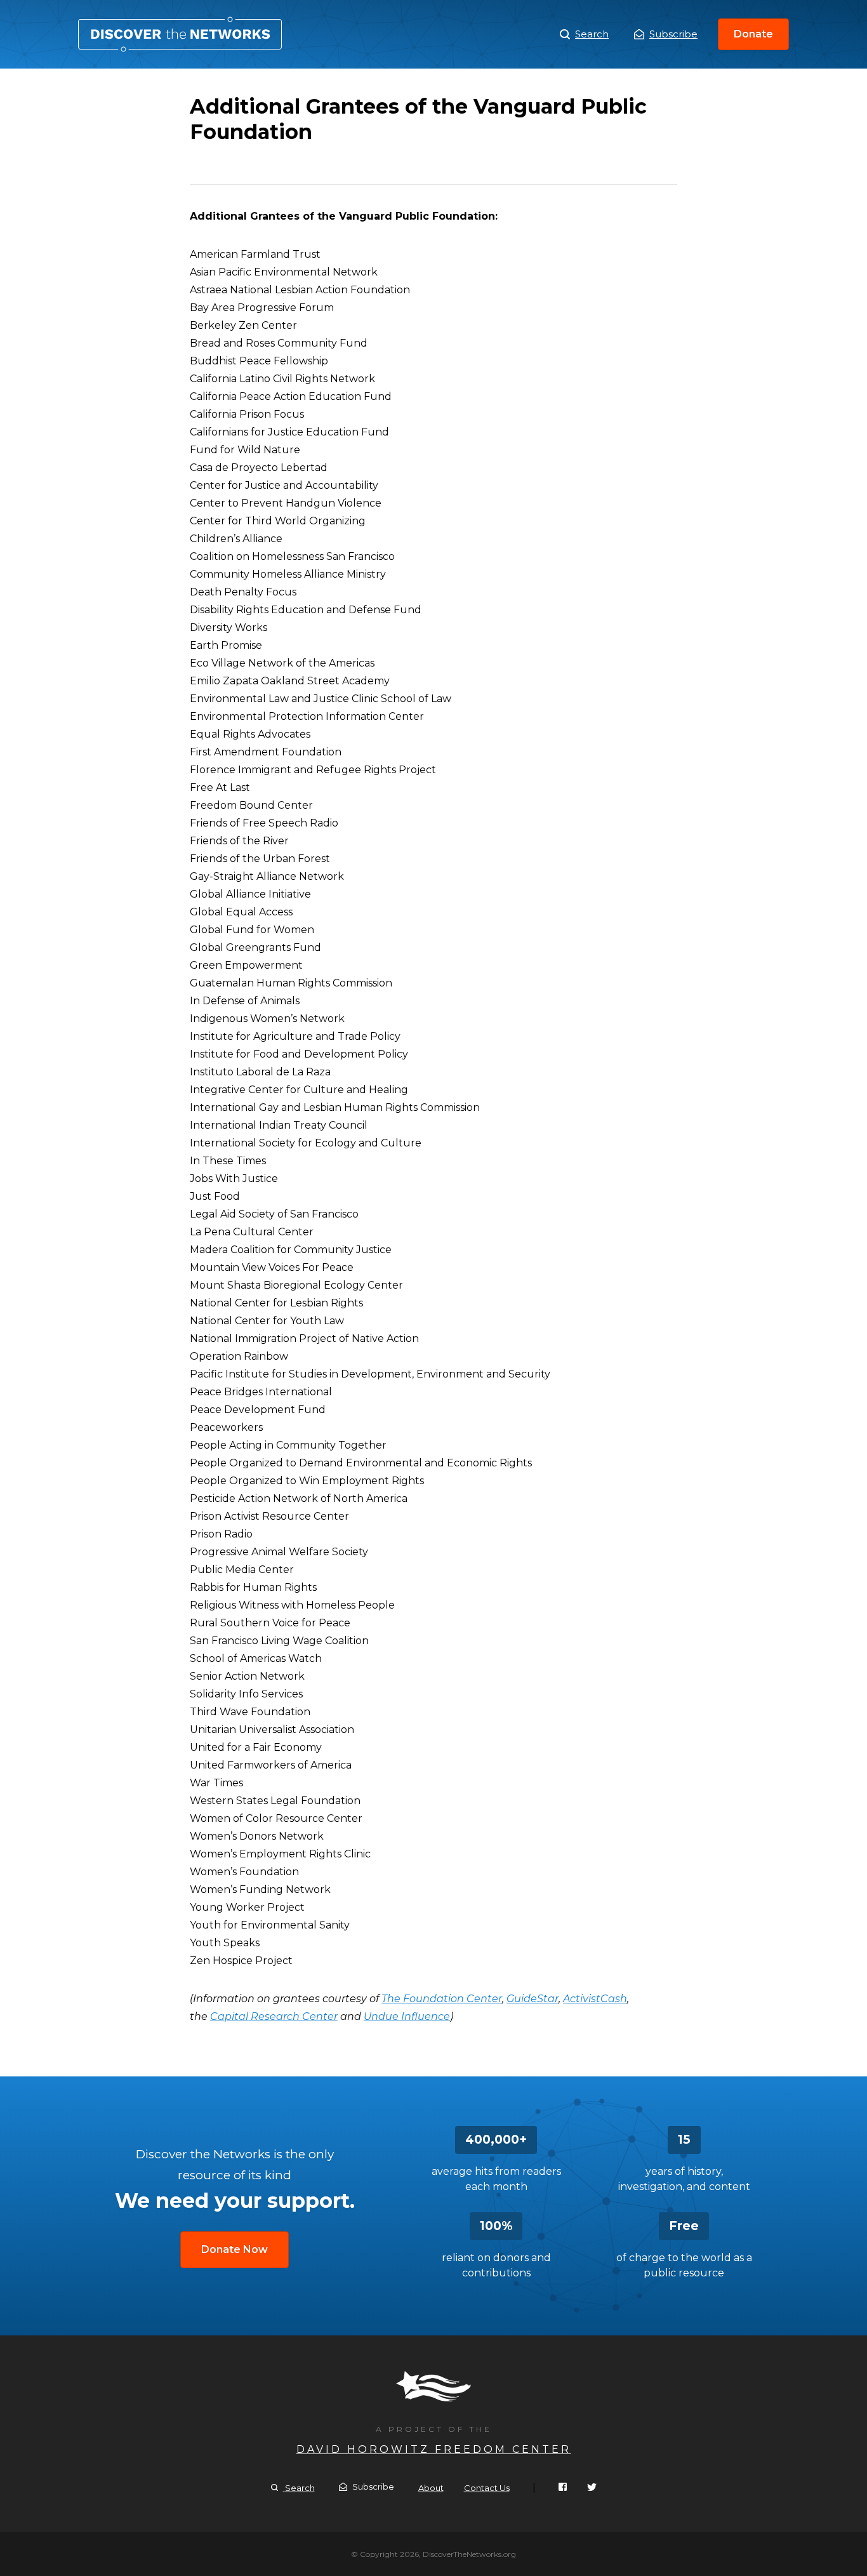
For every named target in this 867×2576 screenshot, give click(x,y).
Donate (753, 34)
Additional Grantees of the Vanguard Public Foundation (180, 34)
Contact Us (487, 2488)
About (431, 2488)
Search (592, 34)
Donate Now (235, 2249)
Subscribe (673, 34)
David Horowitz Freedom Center (434, 2449)
